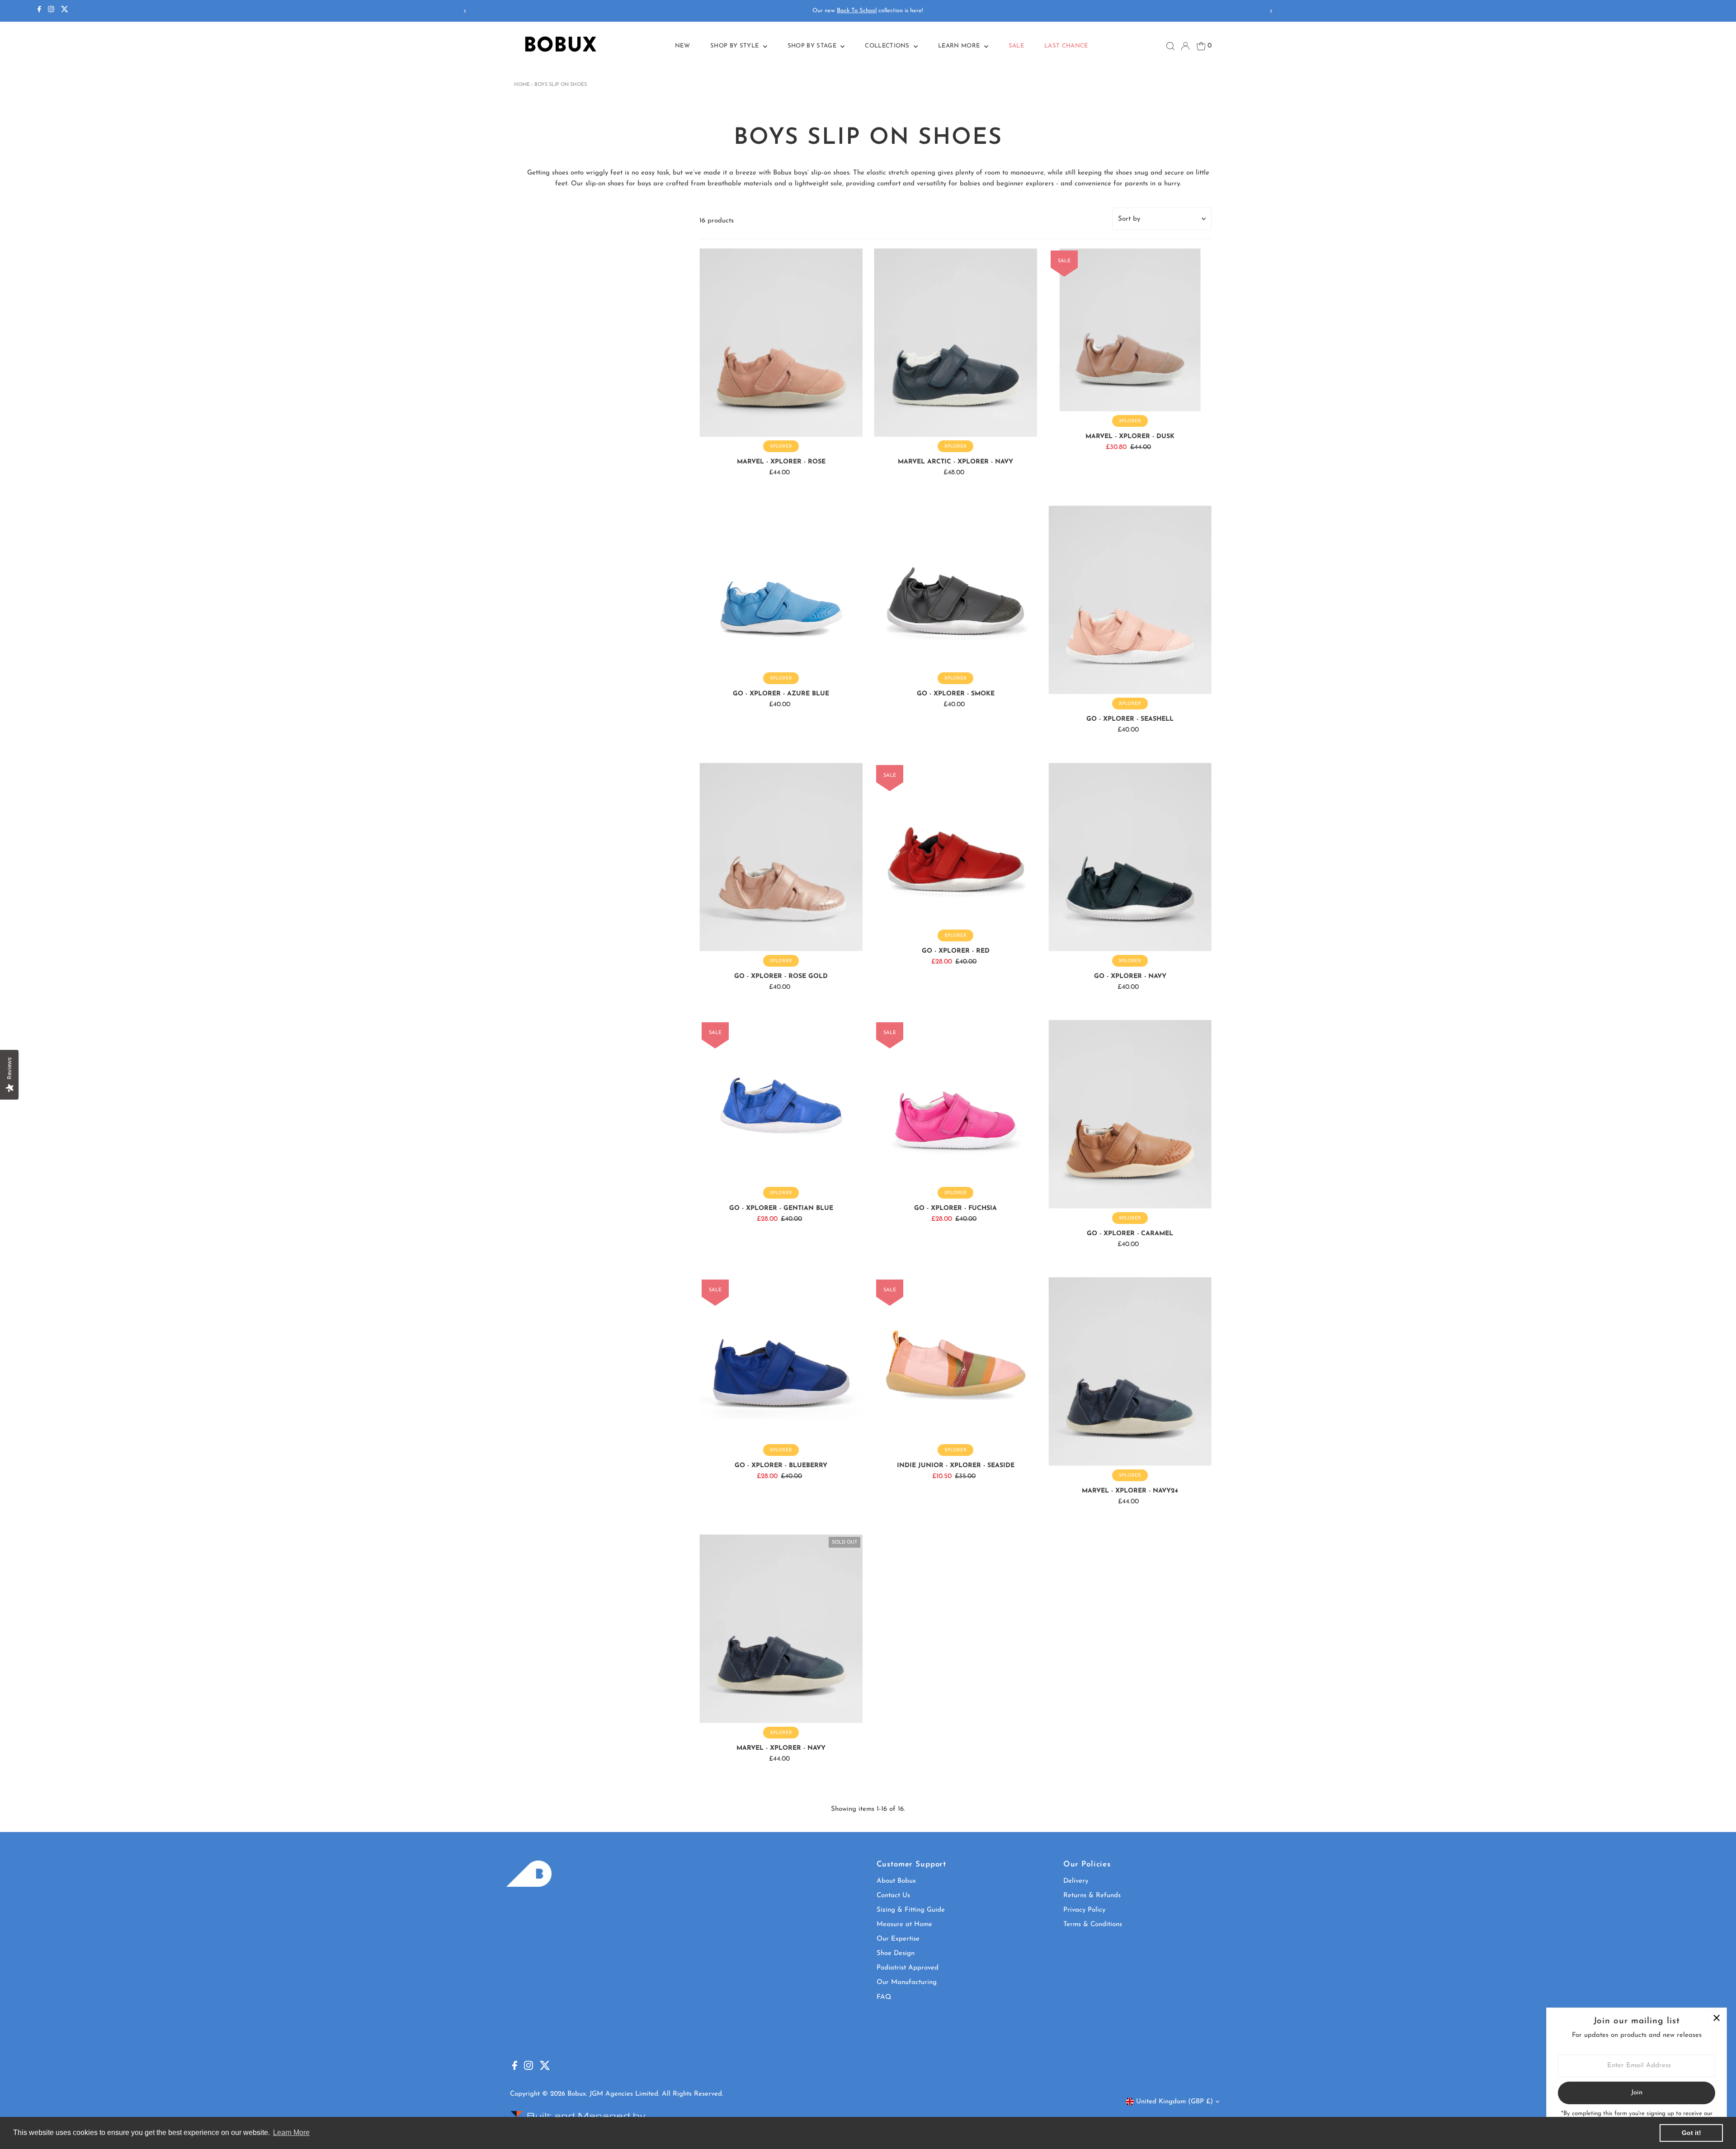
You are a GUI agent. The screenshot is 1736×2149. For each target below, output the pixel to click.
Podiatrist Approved (908, 1968)
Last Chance (1066, 46)
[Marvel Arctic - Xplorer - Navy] (955, 342)
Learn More (960, 46)
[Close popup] (1716, 2018)
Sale (1016, 46)
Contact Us (893, 1896)
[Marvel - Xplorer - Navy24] (1130, 1372)
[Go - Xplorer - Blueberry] (781, 1359)
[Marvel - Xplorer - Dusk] (1130, 330)
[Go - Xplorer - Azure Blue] (781, 587)
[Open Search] (1170, 46)
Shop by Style (736, 46)
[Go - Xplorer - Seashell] (1130, 600)
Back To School (857, 11)
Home (522, 85)
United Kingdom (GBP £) (1175, 2102)
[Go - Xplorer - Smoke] (955, 587)
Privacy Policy (1084, 1910)
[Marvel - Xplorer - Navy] (781, 1629)
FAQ (884, 1997)
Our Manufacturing (907, 1982)
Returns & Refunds (1092, 1896)
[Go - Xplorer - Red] (955, 844)
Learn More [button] (291, 2132)
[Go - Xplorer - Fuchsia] (955, 1102)
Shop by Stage (813, 46)
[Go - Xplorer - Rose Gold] (781, 857)
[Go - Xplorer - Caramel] (1130, 1114)
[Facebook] (39, 11)
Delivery (1076, 1881)
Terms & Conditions (1093, 1925)
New (682, 46)
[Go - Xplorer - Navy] (1130, 857)
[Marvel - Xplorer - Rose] (781, 342)
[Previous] (465, 11)
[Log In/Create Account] (1185, 46)
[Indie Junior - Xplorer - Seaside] (955, 1359)
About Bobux (896, 1881)
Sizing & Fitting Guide (911, 1910)
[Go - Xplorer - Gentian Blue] (781, 1102)
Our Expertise (898, 1939)
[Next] (1271, 11)
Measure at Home (904, 1925)
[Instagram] (51, 11)
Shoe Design (896, 1953)
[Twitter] (65, 11)
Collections (888, 46)
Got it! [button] (1691, 2133)
